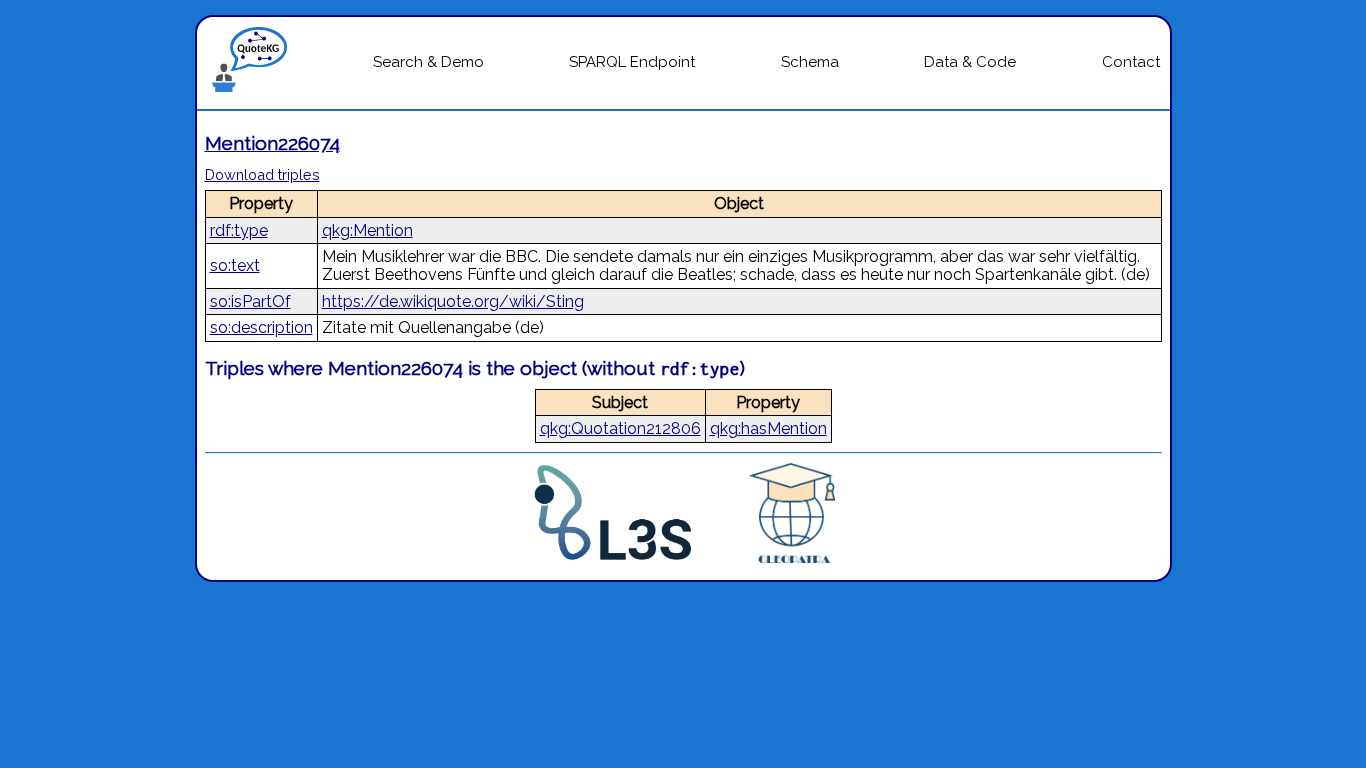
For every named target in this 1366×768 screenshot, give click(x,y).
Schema (810, 62)
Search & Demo (428, 62)
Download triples (262, 174)
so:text (235, 265)
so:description (261, 327)
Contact (1131, 62)
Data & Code (970, 62)
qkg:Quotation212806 (620, 428)
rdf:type (239, 230)
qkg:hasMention (768, 428)
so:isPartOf (250, 301)
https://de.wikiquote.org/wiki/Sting (453, 301)
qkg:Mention (367, 230)
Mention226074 (272, 143)
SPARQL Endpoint (632, 62)
